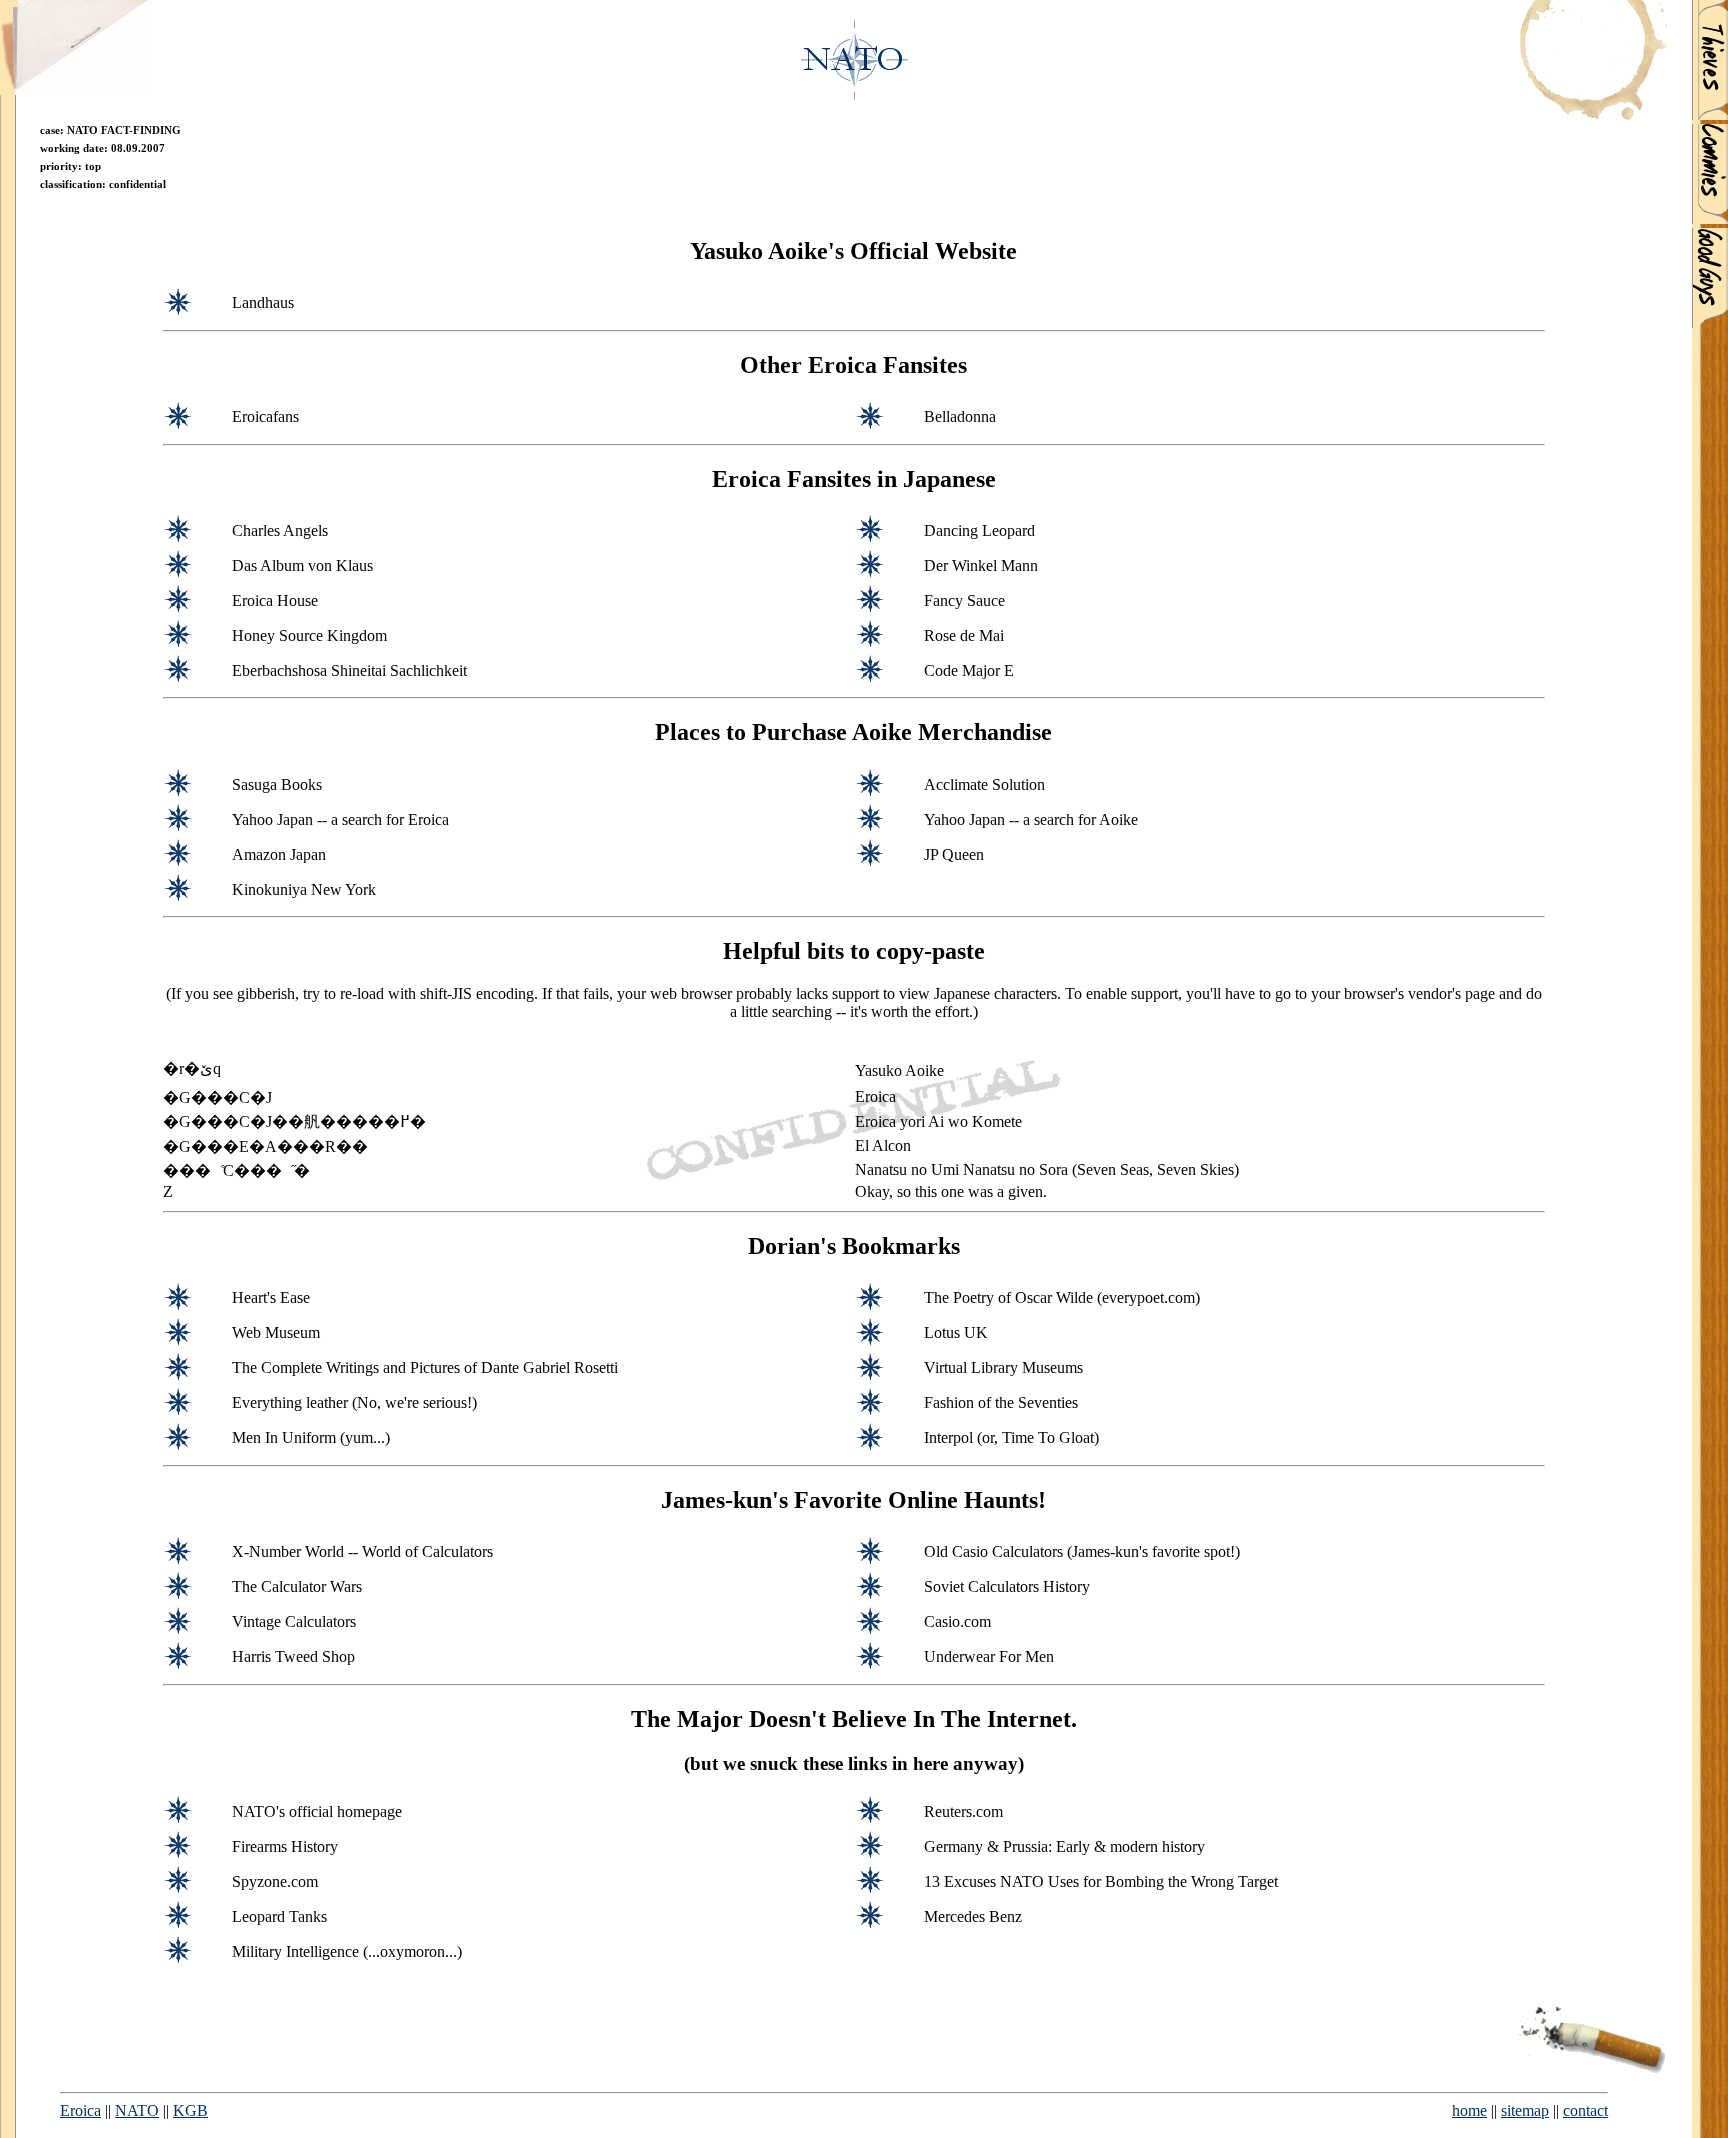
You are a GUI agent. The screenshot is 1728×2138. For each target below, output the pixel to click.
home (1469, 2110)
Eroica (80, 2110)
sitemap (1525, 2110)
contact (1585, 2110)
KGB (190, 2110)
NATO (137, 2110)
